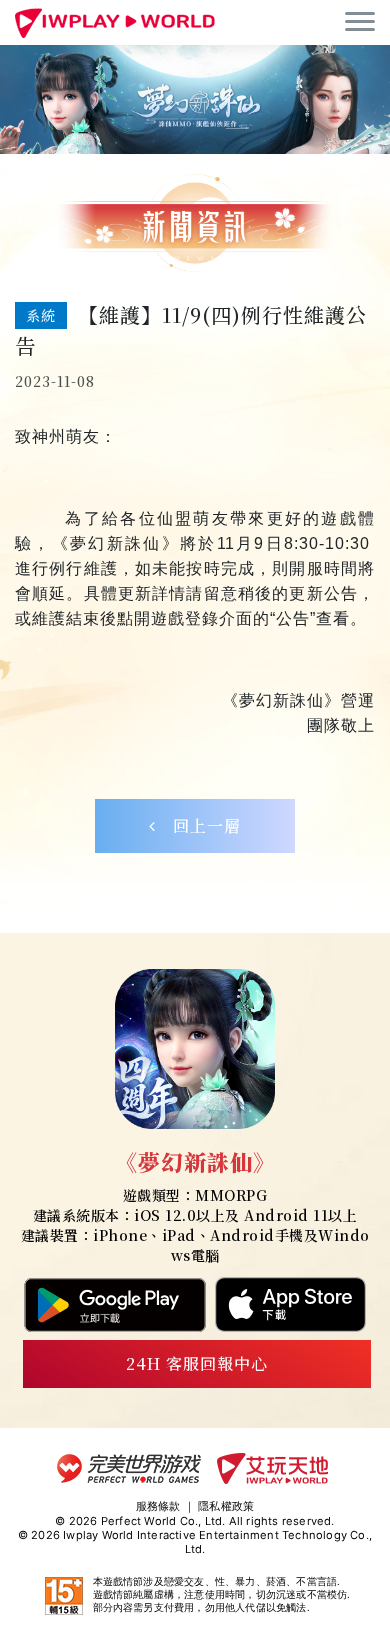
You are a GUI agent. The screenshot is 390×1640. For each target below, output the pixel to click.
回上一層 (198, 825)
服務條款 (158, 1506)
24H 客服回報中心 (197, 1363)
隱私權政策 (226, 1506)
